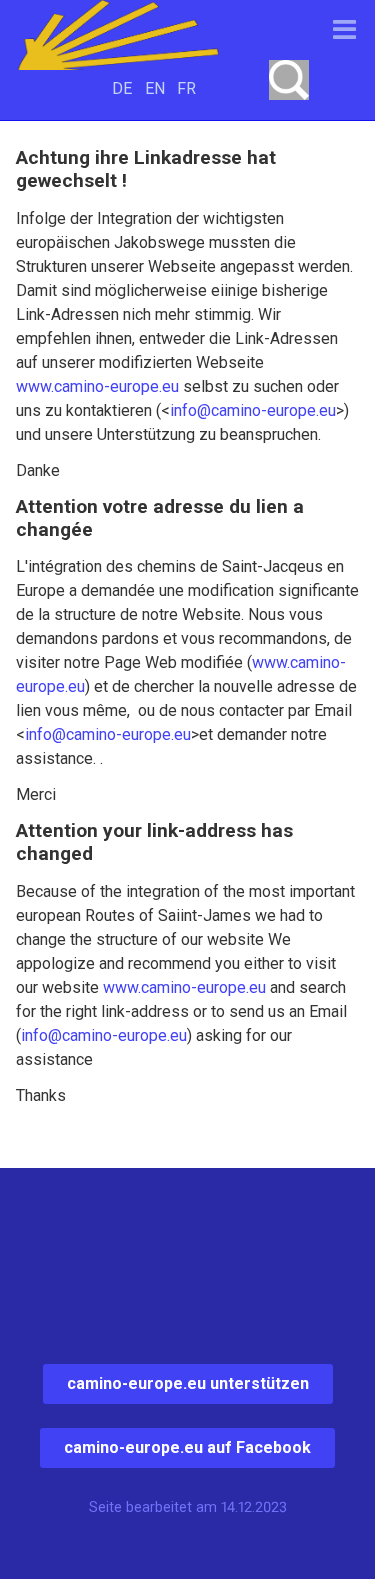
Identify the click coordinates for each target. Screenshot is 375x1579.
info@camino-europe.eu (253, 410)
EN (155, 88)
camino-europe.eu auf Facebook (187, 1447)
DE (122, 88)
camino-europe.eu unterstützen (188, 1383)
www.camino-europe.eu (97, 386)
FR (186, 88)
